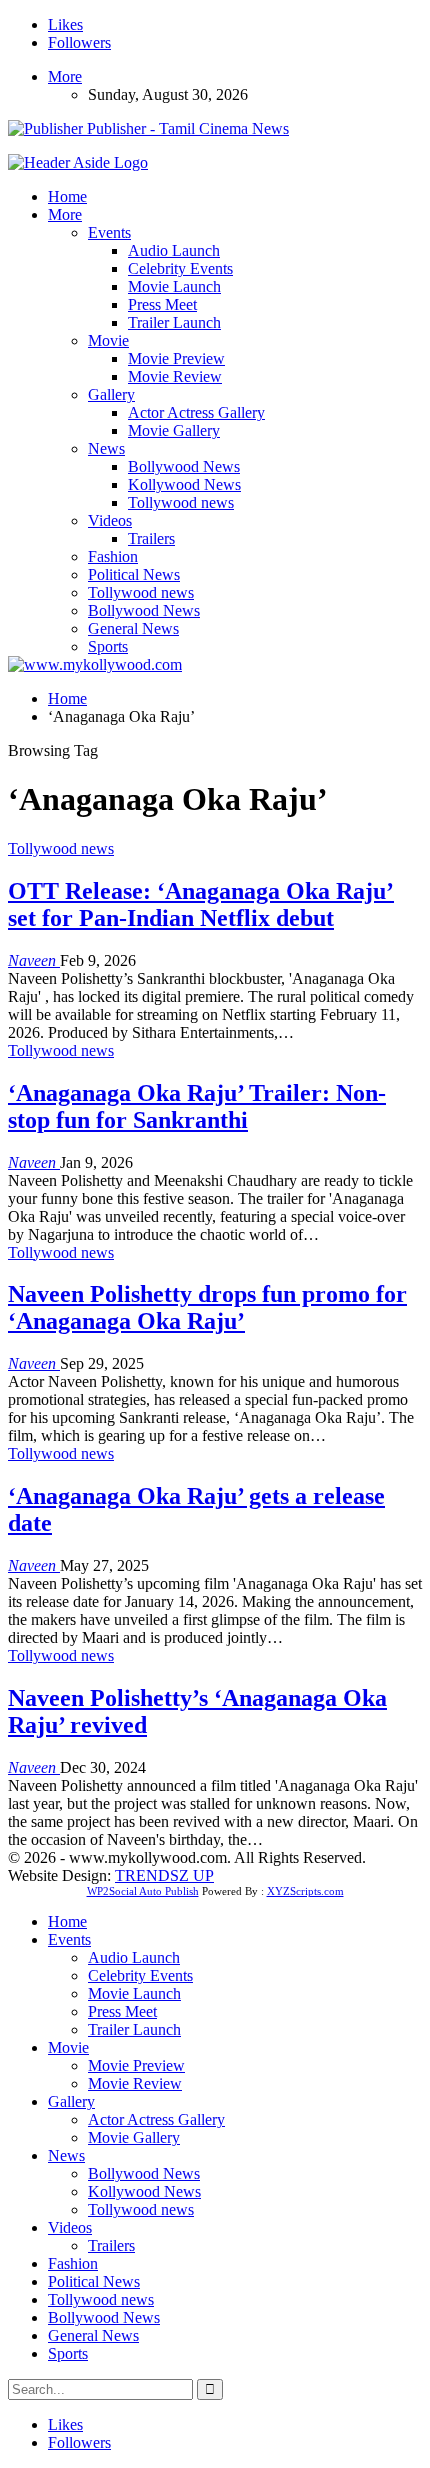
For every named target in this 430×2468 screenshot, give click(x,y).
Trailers (151, 538)
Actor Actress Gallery (196, 412)
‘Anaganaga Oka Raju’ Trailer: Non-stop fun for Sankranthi (197, 1106)
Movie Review (175, 376)
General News (133, 628)
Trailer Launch (174, 322)
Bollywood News (184, 466)
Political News (134, 574)
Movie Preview (176, 358)
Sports (108, 646)
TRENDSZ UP (164, 1875)
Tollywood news (181, 502)
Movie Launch (174, 286)
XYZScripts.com (305, 1891)
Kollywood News (184, 484)
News (106, 448)
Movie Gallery (174, 430)
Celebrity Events (180, 268)
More (65, 76)
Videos (110, 520)
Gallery (111, 394)
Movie (108, 340)
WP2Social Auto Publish (143, 1891)
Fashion (113, 556)
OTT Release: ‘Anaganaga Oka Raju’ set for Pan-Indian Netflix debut (201, 904)
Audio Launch (174, 250)
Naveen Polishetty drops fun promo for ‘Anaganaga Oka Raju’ (207, 1307)
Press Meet (162, 304)
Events (109, 232)
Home (67, 196)
